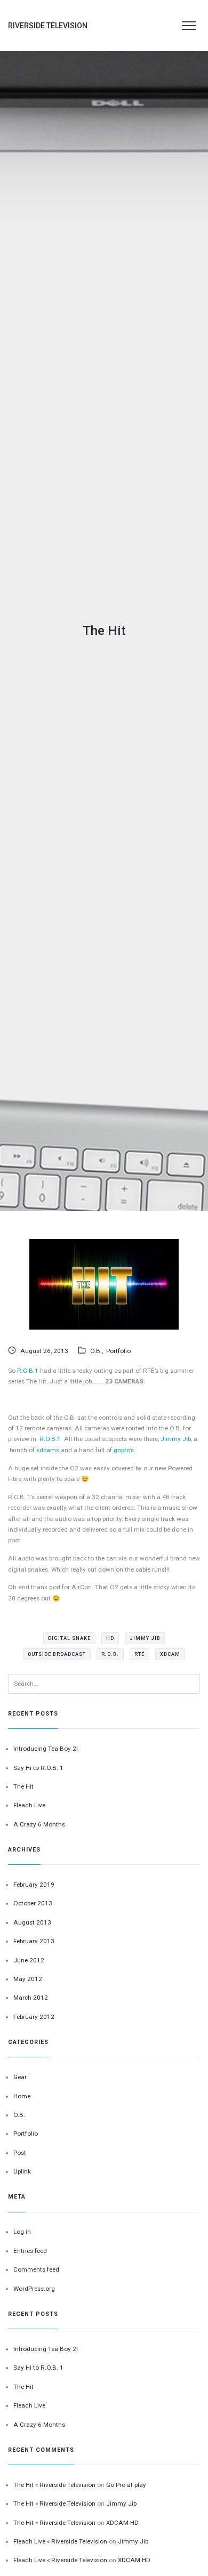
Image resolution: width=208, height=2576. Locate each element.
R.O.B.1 (28, 1371)
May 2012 (28, 1979)
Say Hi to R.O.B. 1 (38, 1768)
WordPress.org (34, 2289)
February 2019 (34, 1885)
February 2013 (34, 1941)
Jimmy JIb (145, 1638)
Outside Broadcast (57, 1654)
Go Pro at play (126, 2485)
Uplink (22, 2171)
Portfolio (118, 1351)
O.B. (96, 1351)
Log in (22, 2232)
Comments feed (36, 2269)
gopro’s (124, 1450)
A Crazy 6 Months (39, 1824)
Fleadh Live (29, 1805)
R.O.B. (110, 1654)
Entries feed (30, 2251)
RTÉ (139, 1654)
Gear (20, 2077)
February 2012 (34, 2017)
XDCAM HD (122, 2523)
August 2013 (32, 1922)
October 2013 (33, 1903)
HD (110, 1638)
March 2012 (31, 1998)
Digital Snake (69, 1638)
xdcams (48, 1450)
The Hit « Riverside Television (54, 2485)
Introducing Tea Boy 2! (46, 1749)
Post (20, 2153)
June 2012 (29, 1960)
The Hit (23, 1786)
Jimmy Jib (176, 1439)
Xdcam (170, 1654)
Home (22, 2096)
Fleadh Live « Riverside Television (60, 2541)
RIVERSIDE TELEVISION (48, 26)
